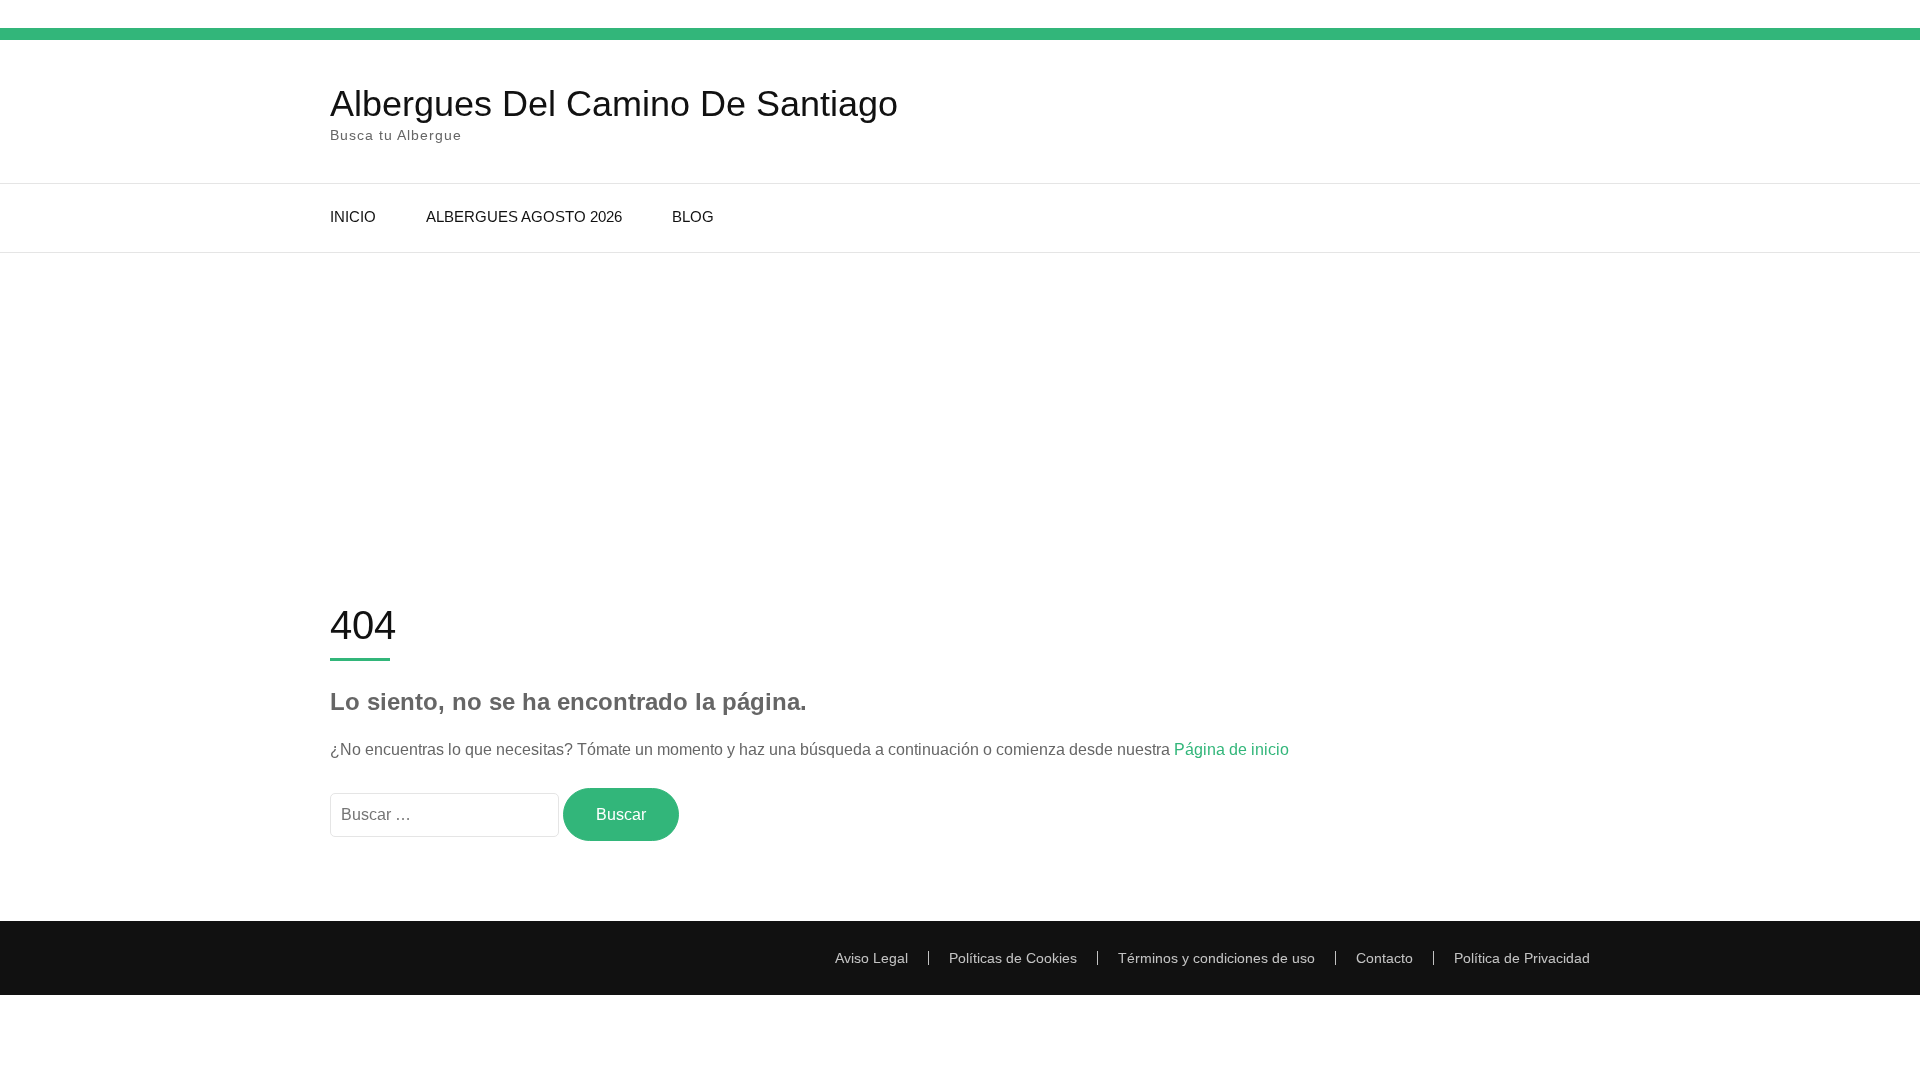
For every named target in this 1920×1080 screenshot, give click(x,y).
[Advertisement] (960, 403)
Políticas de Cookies (1013, 958)
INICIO (353, 216)
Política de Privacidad (1522, 958)
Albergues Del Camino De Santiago (614, 103)
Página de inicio (1231, 749)
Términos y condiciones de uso (1216, 958)
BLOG (693, 216)
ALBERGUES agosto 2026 (524, 216)
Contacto (1384, 958)
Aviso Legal (871, 958)
